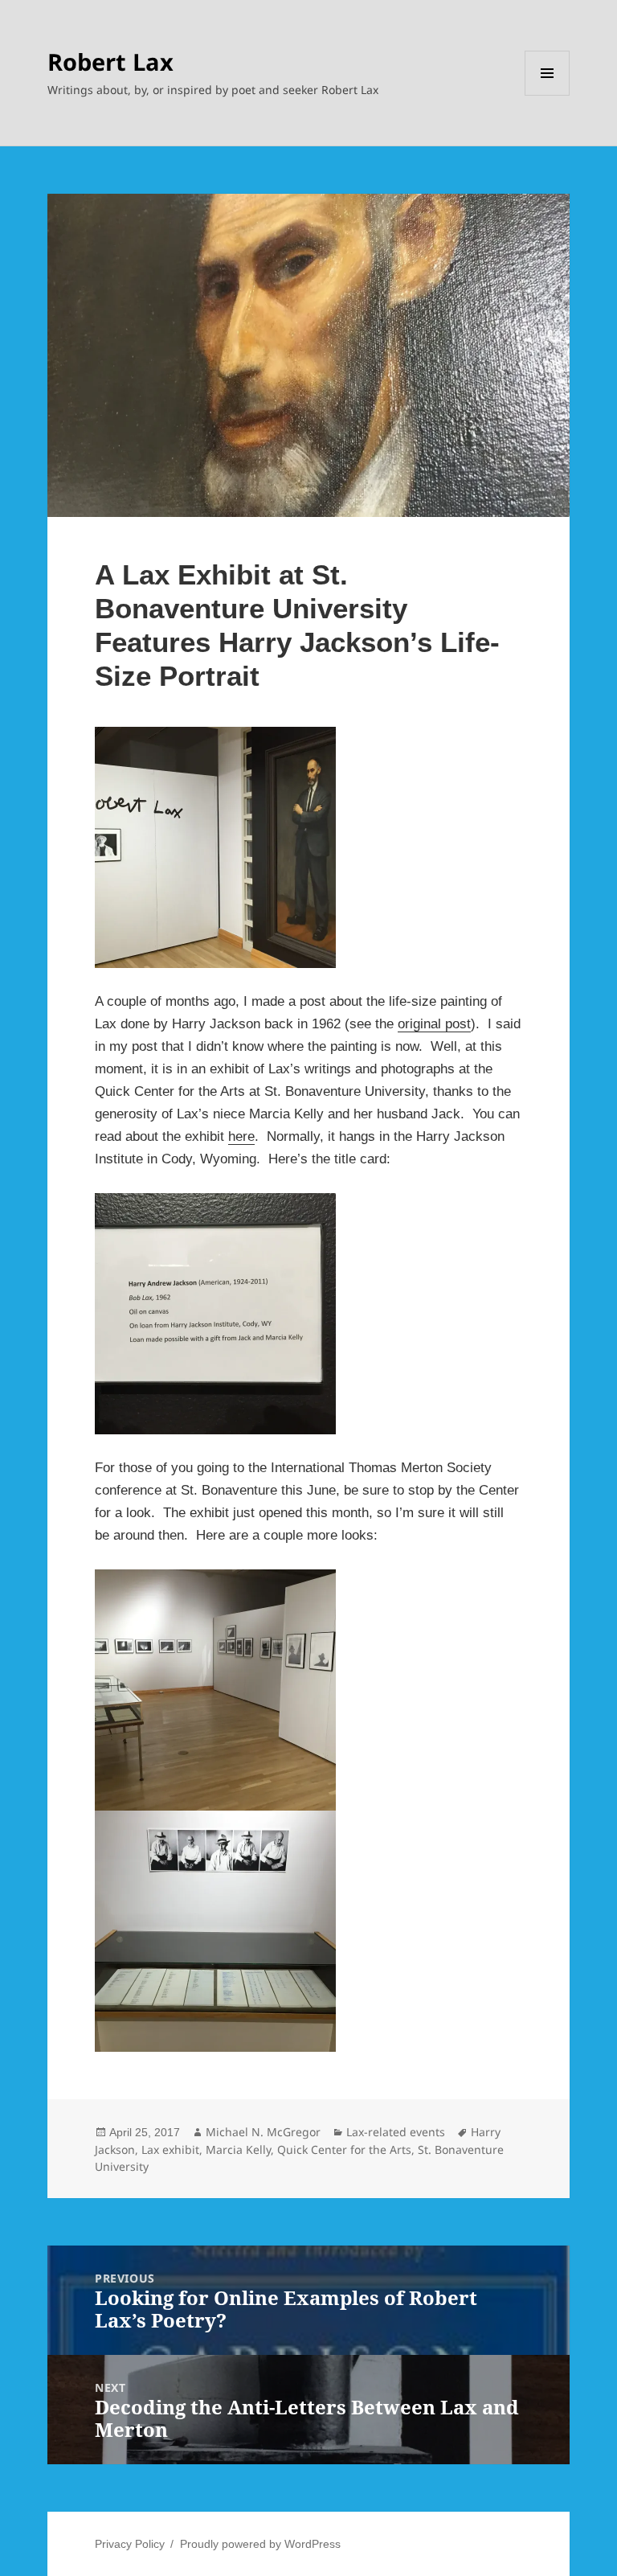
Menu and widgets (548, 95)
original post (434, 1024)
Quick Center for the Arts (344, 2149)
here (241, 1136)
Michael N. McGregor (263, 2132)
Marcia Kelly (238, 2149)
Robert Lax (110, 62)
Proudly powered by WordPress (260, 2544)
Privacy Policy (130, 2544)
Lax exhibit (170, 2149)
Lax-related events (396, 2132)
